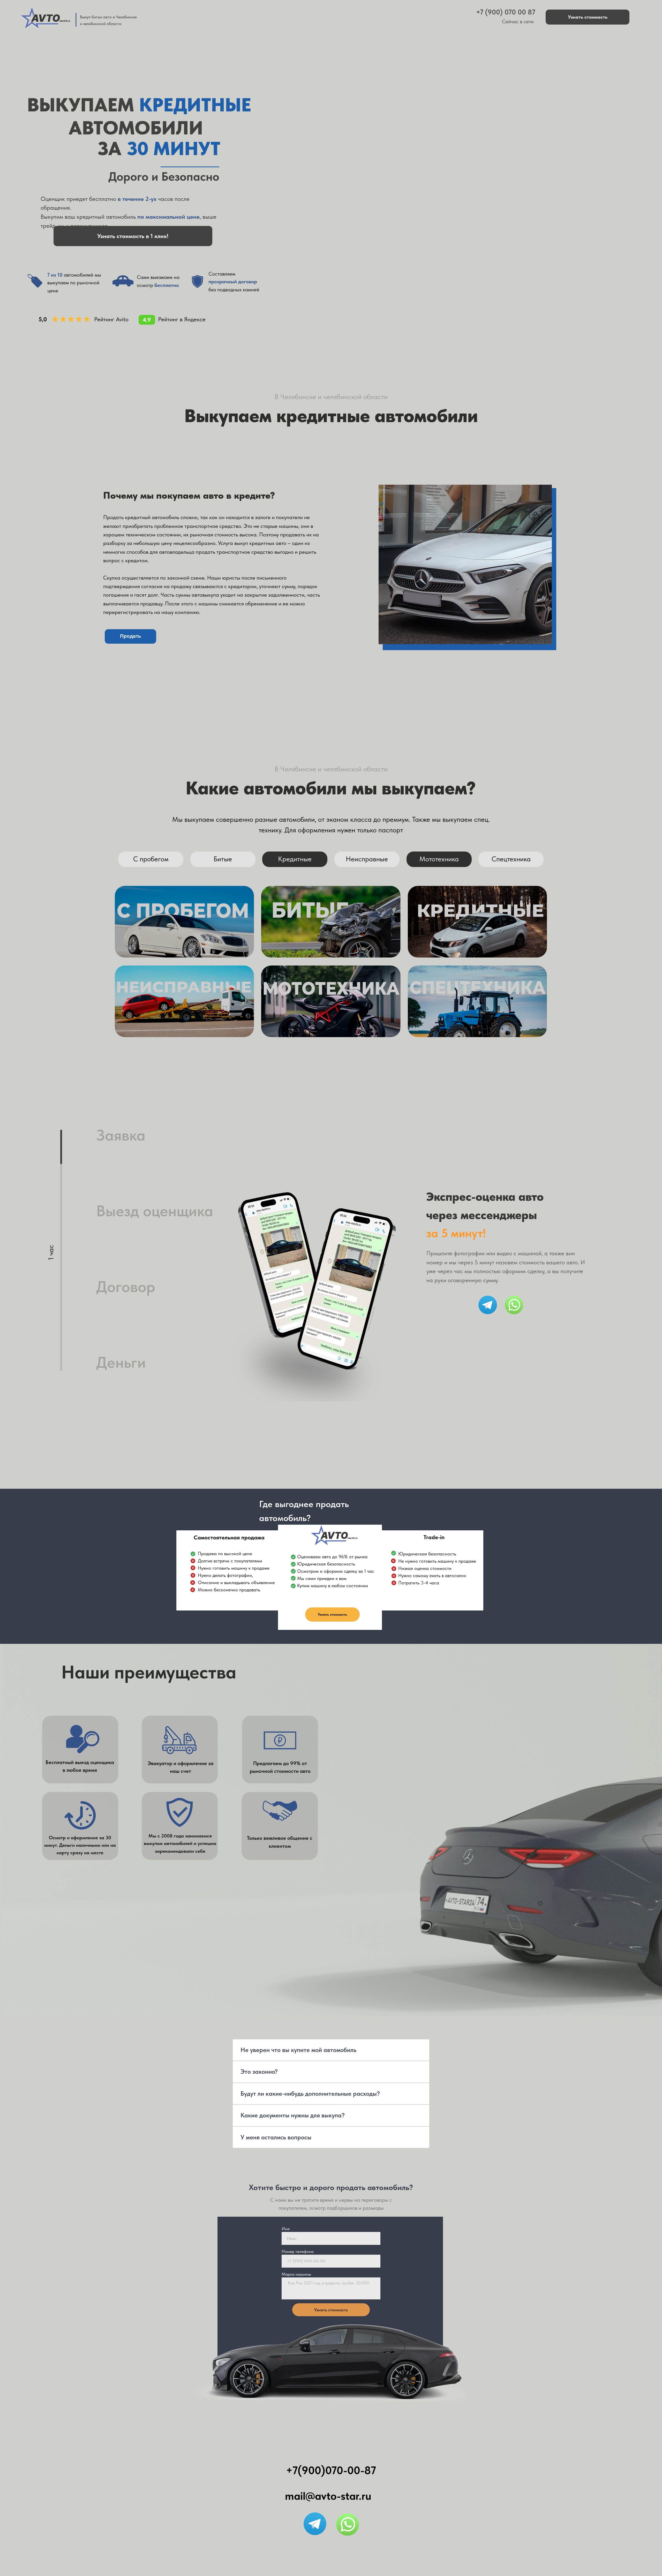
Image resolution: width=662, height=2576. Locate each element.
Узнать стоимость (331, 2310)
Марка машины (296, 2274)
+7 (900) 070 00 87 (506, 12)
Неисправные (367, 859)
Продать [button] (131, 636)
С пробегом (151, 859)
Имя (286, 2229)
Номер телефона (298, 2251)
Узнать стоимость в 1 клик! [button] (133, 236)
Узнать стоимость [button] (588, 17)
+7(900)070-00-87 (331, 2470)
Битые (223, 859)
